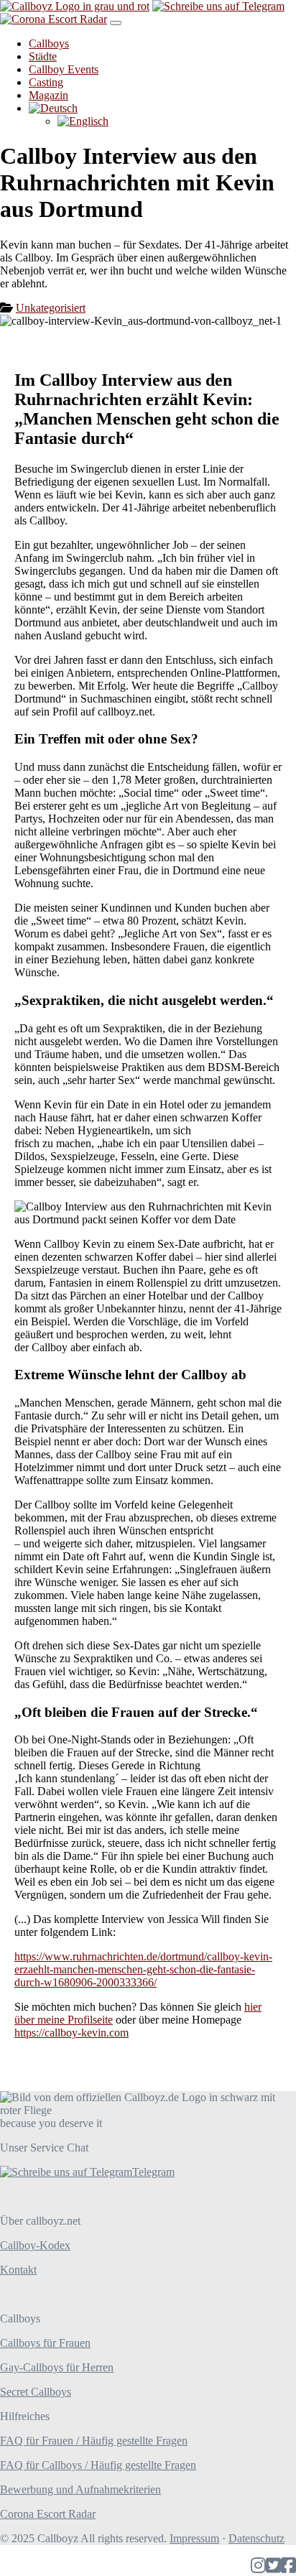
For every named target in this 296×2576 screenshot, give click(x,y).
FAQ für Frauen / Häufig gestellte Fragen (94, 2441)
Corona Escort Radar (48, 2514)
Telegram (153, 2172)
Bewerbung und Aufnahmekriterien (80, 2489)
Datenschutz (256, 2538)
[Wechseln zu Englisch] (83, 121)
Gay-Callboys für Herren (57, 2367)
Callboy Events (64, 69)
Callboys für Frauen (45, 2343)
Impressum (194, 2538)
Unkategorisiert (51, 308)
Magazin (48, 95)
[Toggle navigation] (116, 23)
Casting (46, 82)
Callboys (49, 43)
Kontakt (18, 2270)
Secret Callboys (36, 2392)
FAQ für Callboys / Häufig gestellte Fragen (98, 2465)
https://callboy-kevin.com (71, 2033)
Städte (43, 56)
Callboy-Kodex (35, 2245)
